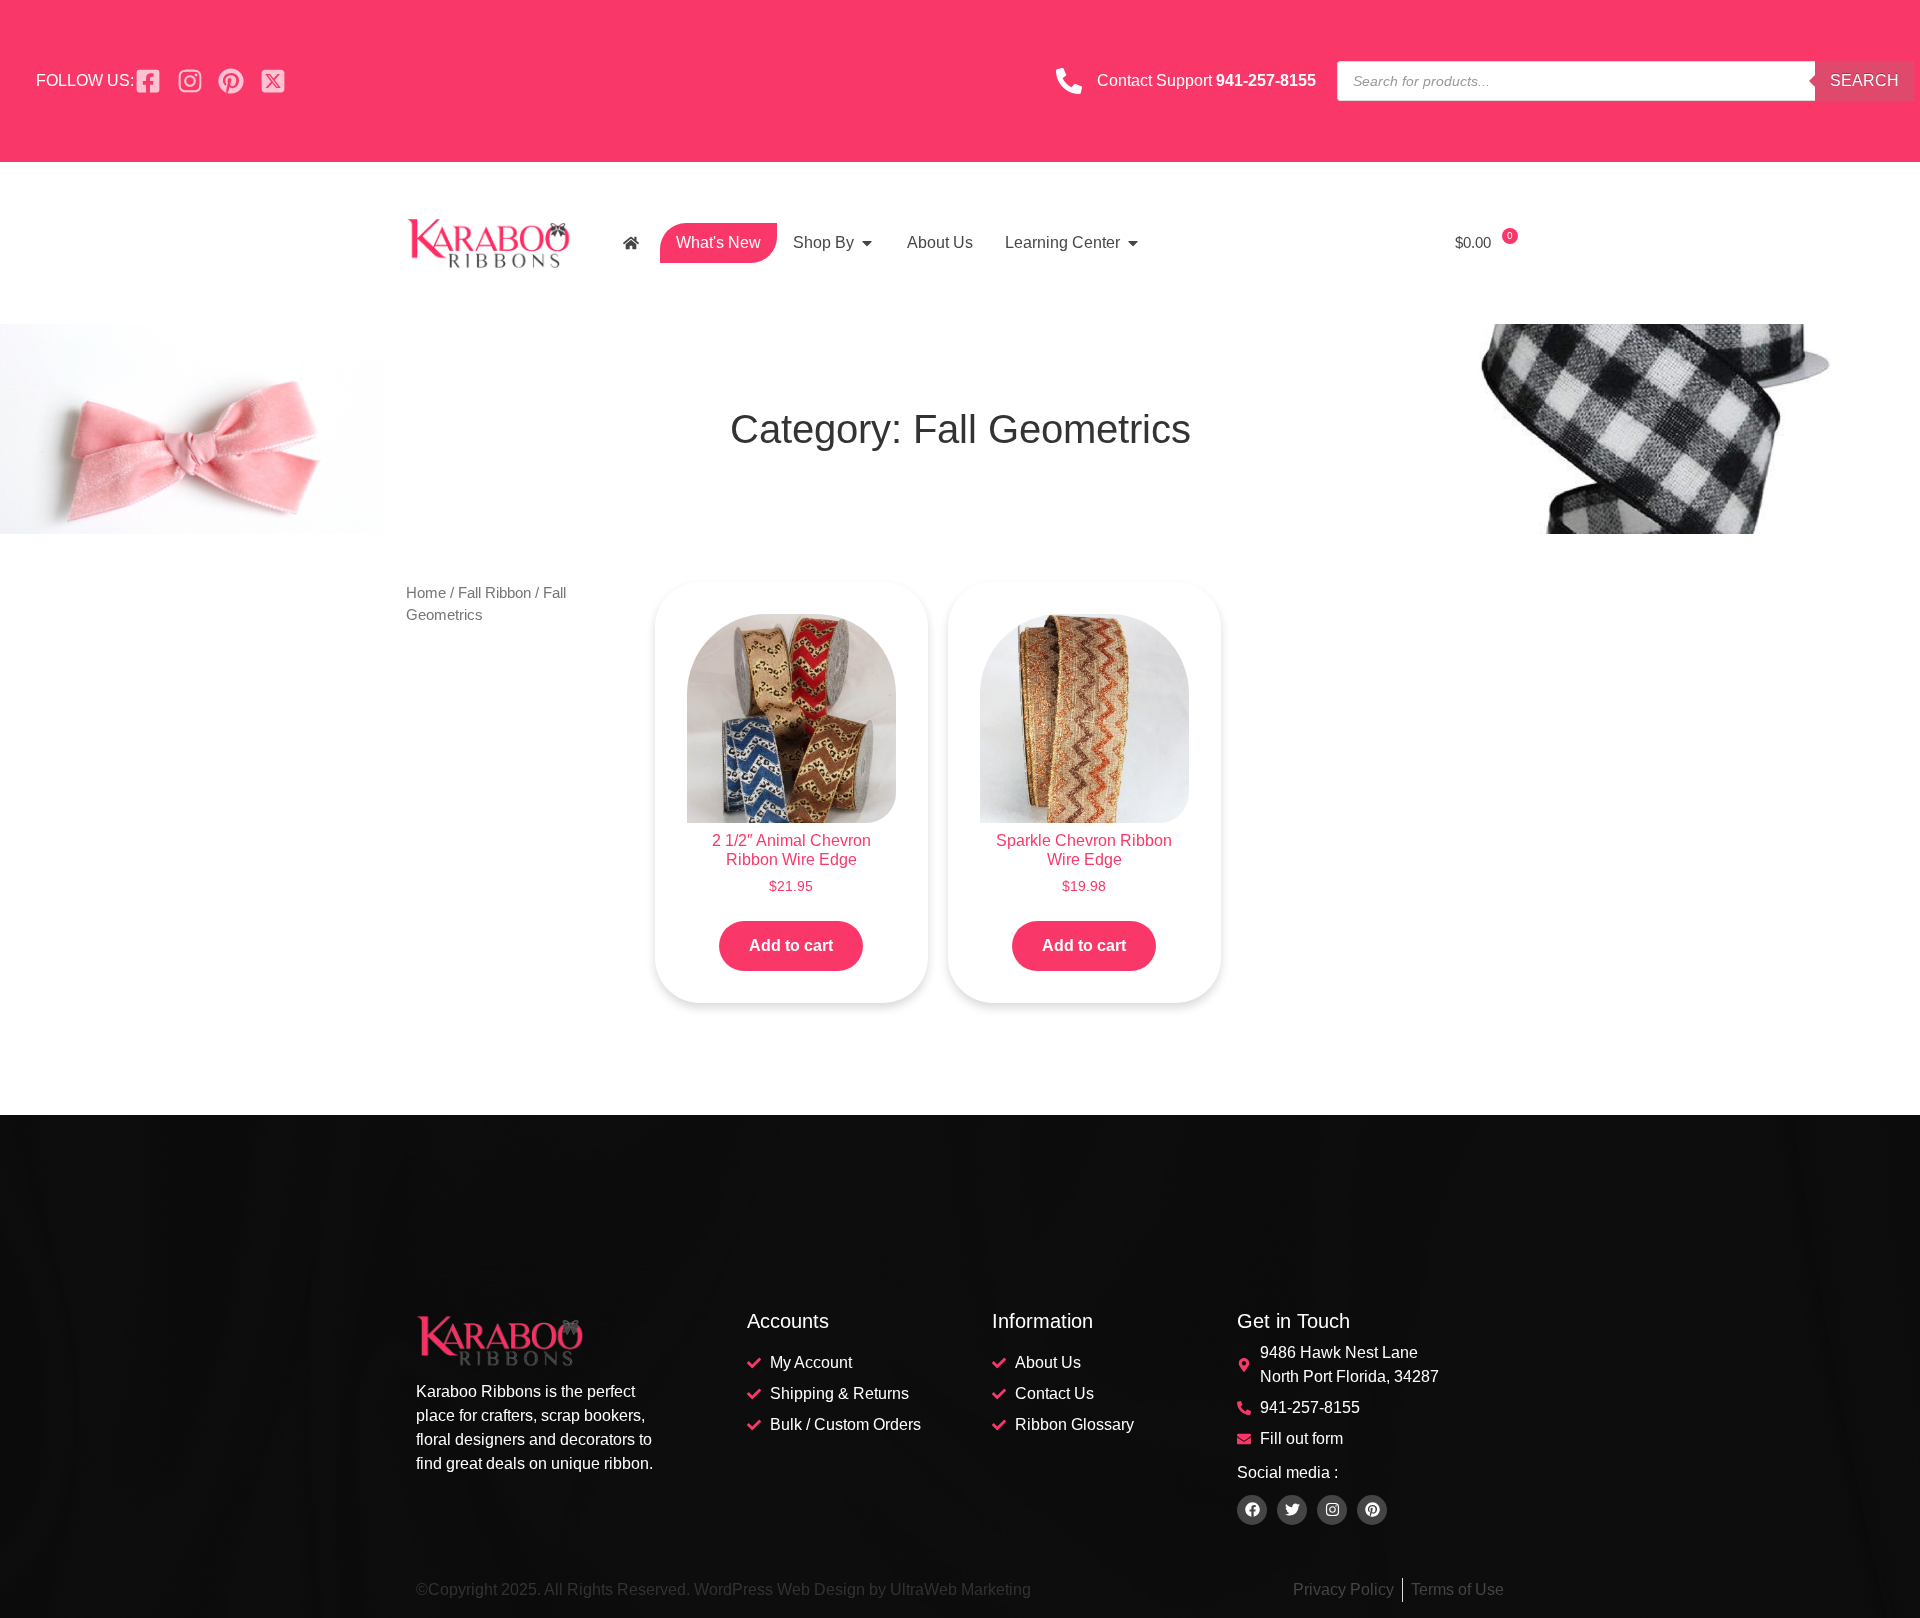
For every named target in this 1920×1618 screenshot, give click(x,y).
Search (1864, 80)
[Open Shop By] (867, 243)
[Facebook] (1252, 1510)
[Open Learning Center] (1133, 243)
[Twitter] (1292, 1510)
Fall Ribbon (494, 593)
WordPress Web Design (779, 1589)
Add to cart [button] (791, 945)
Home (426, 593)
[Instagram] (1332, 1510)
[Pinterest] (1372, 1510)
